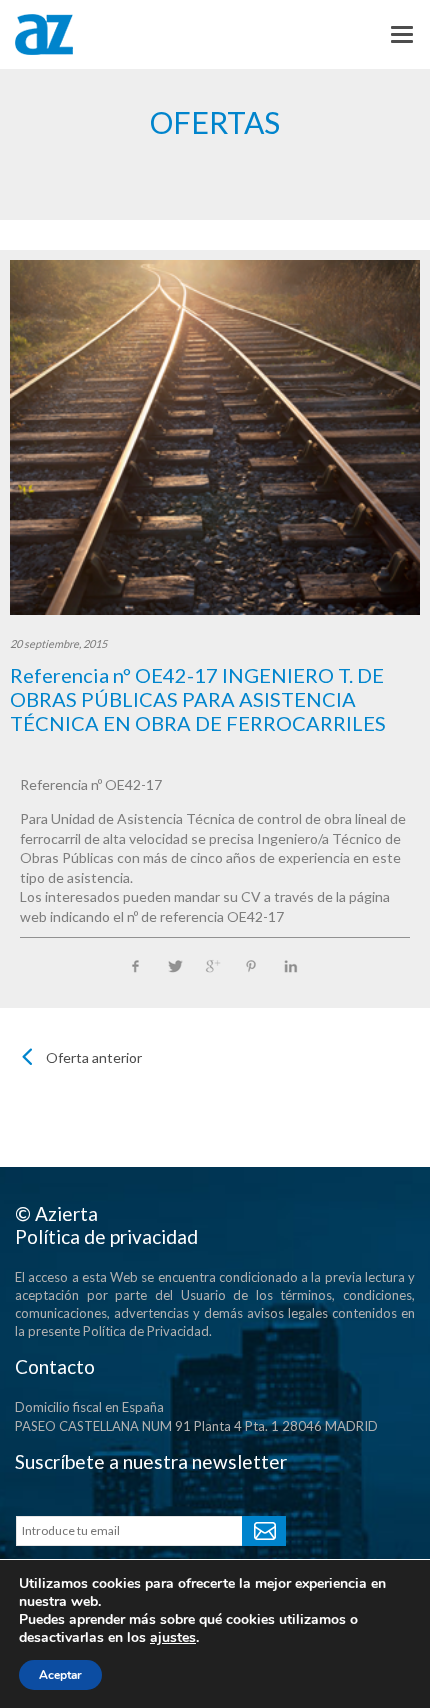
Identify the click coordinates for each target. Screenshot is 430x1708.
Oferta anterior (94, 1057)
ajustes (173, 1638)
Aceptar (60, 1675)
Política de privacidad (106, 1236)
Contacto (55, 1366)
